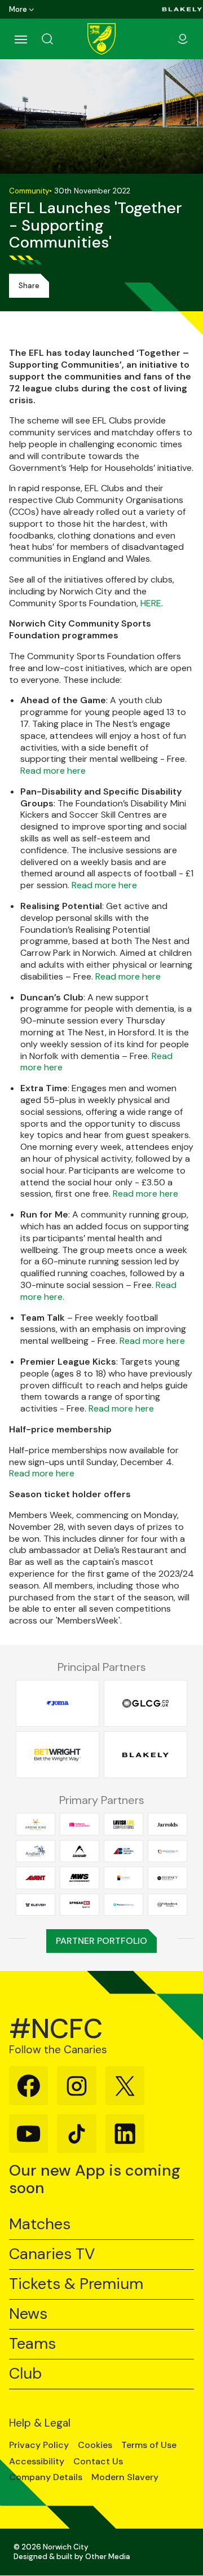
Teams (32, 2344)
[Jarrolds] (167, 1825)
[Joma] (58, 1703)
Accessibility (37, 2462)
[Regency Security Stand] (167, 1878)
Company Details (46, 2477)
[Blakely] (182, 9)
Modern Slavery (125, 2477)
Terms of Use (149, 2445)
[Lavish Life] (123, 1825)
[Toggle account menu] (183, 39)
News (28, 2314)
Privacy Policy (39, 2445)
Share (29, 286)
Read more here (53, 771)
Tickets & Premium (76, 2284)
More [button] (18, 9)
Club (25, 2374)
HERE (151, 603)
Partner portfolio (101, 1941)
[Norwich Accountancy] (80, 1825)
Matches (40, 2224)
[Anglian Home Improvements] (36, 1851)
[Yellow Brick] (167, 1905)
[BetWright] (58, 1755)
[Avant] (36, 1878)
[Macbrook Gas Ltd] (167, 1851)
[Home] (101, 39)
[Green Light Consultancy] (145, 1703)
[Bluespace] (123, 1878)
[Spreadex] (80, 1905)
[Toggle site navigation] (20, 39)
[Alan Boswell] (123, 1851)
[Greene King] (36, 1825)
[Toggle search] (61, 39)
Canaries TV (52, 2254)
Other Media (108, 2557)
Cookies (95, 2445)
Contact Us (98, 2462)
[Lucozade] (80, 1851)
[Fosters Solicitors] (123, 1905)
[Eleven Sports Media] (36, 1905)
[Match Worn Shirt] (80, 1878)
